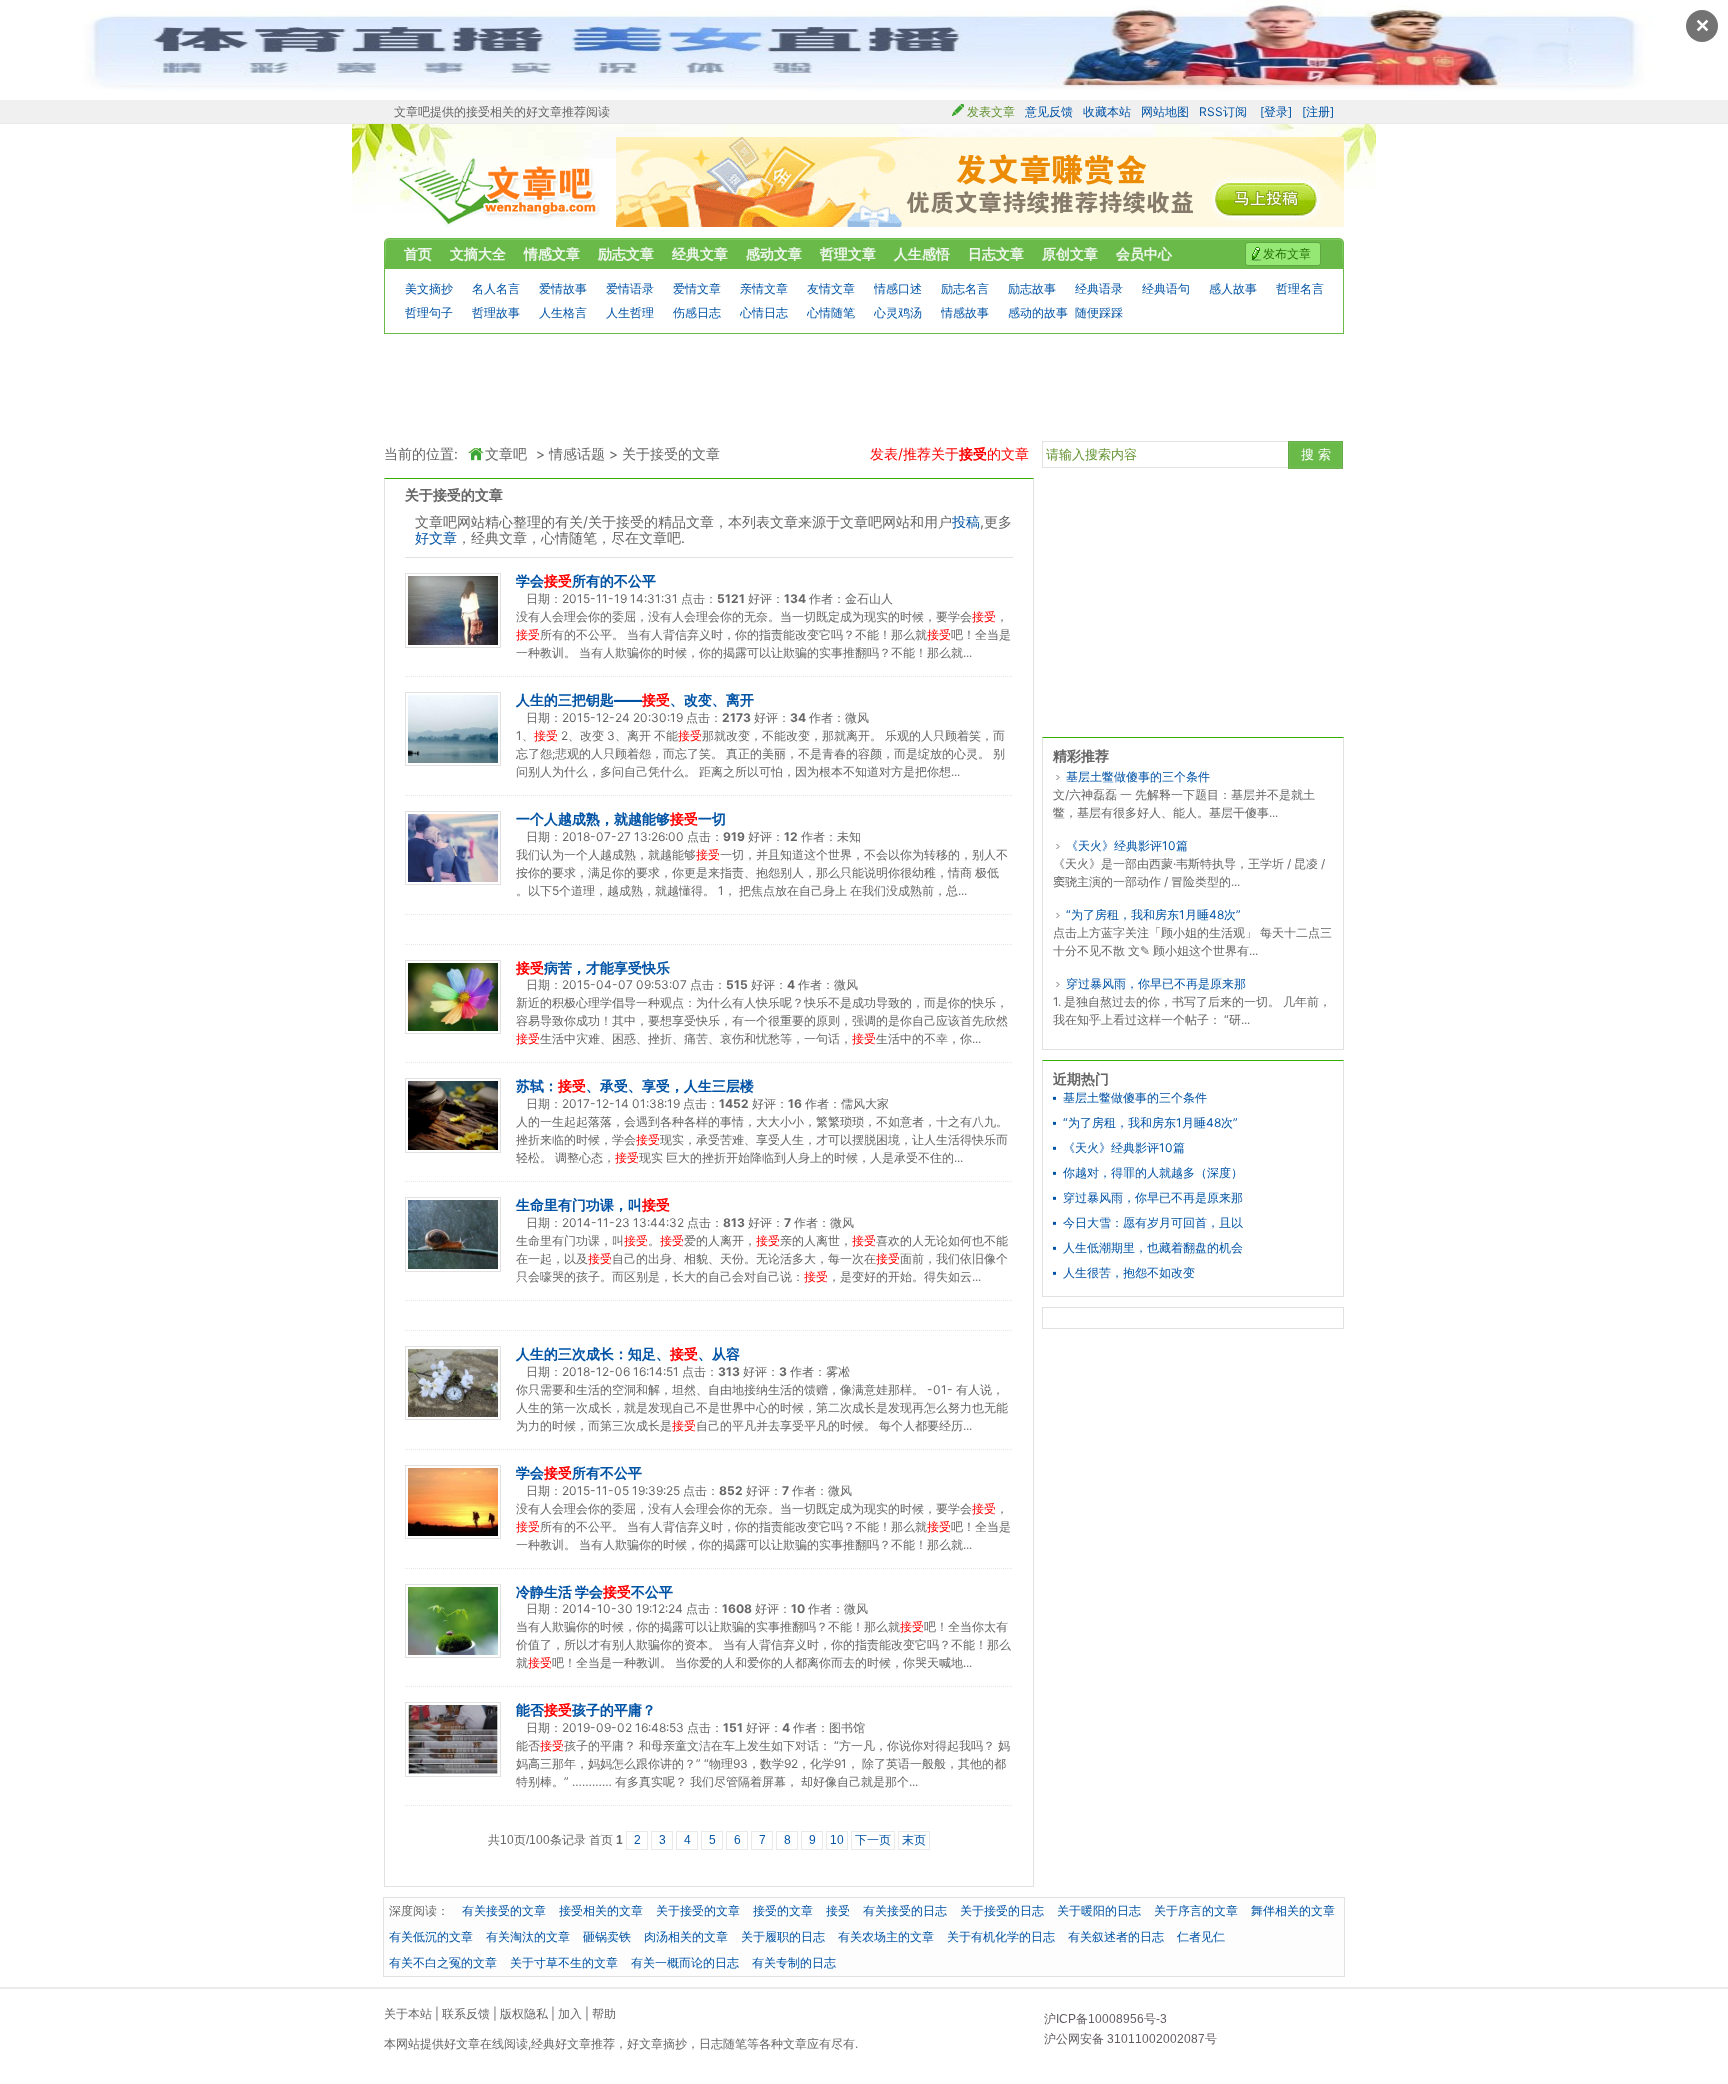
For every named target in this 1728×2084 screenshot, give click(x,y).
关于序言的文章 (1196, 1910)
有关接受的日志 (905, 1910)
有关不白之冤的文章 (443, 1962)
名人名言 (496, 288)
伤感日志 (697, 312)
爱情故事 (563, 288)
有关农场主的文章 (886, 1936)
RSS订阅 (1223, 111)
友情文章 (831, 288)
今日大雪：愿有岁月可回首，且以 (1153, 1223)
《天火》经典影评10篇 (1127, 845)
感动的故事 (1038, 312)
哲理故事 (496, 312)
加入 (570, 2013)
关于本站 (408, 2013)
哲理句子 (429, 312)
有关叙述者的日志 (1116, 1936)
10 (837, 1840)
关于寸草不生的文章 (564, 1962)
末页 (914, 1840)
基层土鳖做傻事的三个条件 (1138, 776)
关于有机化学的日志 (1001, 1936)
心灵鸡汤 (898, 312)
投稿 (966, 521)
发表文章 (991, 111)
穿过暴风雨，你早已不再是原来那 (1156, 983)
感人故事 (1233, 288)
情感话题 (577, 454)
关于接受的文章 (671, 454)
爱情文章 (697, 288)
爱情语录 (630, 288)
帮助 (604, 2013)
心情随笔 (831, 312)
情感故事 (965, 312)
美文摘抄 (429, 288)
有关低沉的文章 (431, 1936)
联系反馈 (466, 2013)
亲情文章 (764, 288)
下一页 (873, 1840)
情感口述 (898, 288)
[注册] (1318, 111)
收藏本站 (1107, 111)
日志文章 (996, 253)
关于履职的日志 (783, 1936)
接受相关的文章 (601, 1910)
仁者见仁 (1201, 1936)
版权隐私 (524, 2013)
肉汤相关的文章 (686, 1936)
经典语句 (1166, 288)
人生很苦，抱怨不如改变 (1129, 1273)
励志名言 (965, 288)
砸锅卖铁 (607, 1936)
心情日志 (764, 312)
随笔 (735, 2043)
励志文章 (626, 253)
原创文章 (1070, 253)
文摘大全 (478, 253)
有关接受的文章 (504, 1910)
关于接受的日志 (1002, 1910)
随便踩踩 (1099, 312)
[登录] (1276, 111)
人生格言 (563, 312)
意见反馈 (1049, 111)
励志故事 (1032, 288)
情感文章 (552, 253)
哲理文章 (848, 253)
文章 (795, 2043)
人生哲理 (630, 312)
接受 (838, 1910)
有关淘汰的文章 (528, 1936)
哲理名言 (1300, 288)
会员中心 (1144, 253)
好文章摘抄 (657, 2043)
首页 (418, 253)
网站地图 (1165, 111)
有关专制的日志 (794, 1962)
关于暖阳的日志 (1099, 1910)
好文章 (436, 537)
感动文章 (774, 253)
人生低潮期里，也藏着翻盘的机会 (1153, 1248)
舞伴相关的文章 (1293, 1910)
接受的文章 (783, 1910)
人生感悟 (922, 253)
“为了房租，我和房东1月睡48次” (1153, 914)
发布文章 (1287, 253)
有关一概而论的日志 (685, 1962)
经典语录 (1099, 288)
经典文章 (700, 253)
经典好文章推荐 (573, 2043)
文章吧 (499, 191)
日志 (711, 2043)
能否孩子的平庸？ (586, 1709)
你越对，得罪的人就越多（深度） (1153, 1173)
